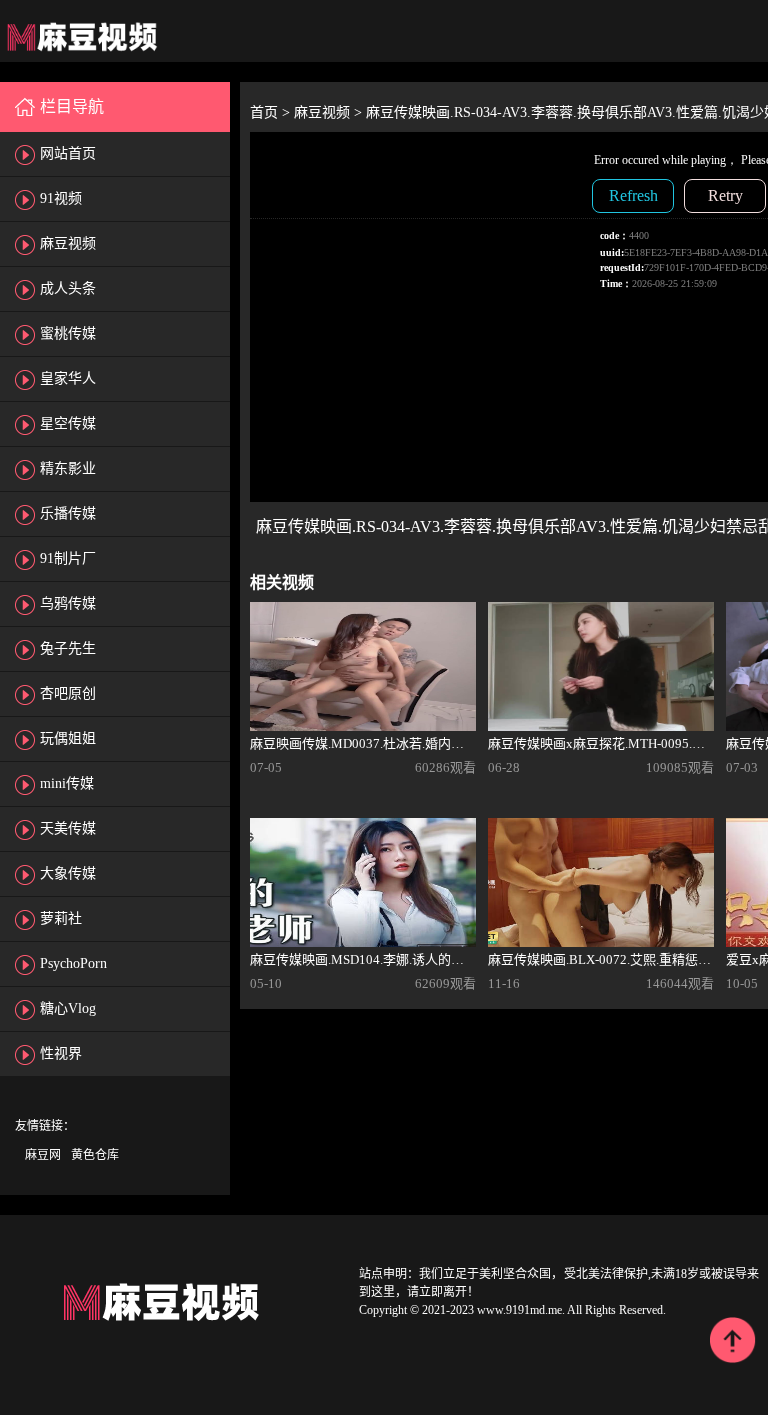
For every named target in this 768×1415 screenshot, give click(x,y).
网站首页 (68, 153)
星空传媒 (68, 423)
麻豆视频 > (330, 112)
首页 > (272, 112)
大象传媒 (68, 873)
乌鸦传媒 (68, 603)
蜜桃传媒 (68, 333)
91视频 (61, 198)
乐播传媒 (68, 513)
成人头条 (68, 288)
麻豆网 (43, 1155)
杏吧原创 (68, 693)
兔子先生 (68, 648)
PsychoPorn (73, 963)
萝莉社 (61, 918)
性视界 (61, 1053)
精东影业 (68, 468)
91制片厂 (68, 558)
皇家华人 (68, 378)
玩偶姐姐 (68, 738)
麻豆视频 (68, 243)
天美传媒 (68, 828)
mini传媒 (67, 783)
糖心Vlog (68, 1008)
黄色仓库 (95, 1155)
